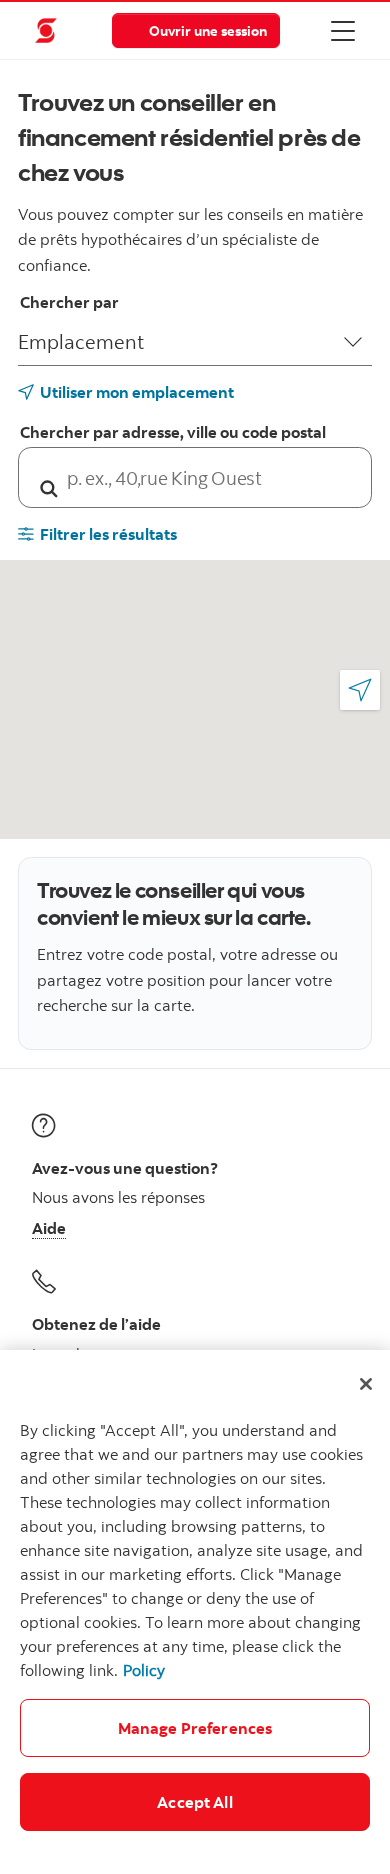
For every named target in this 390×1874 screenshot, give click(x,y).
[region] (195, 1612)
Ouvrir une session (208, 30)
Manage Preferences (195, 1728)
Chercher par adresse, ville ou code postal (173, 432)
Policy (144, 1670)
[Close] (366, 1384)
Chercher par (69, 302)
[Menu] (343, 30)
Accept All (195, 1802)
